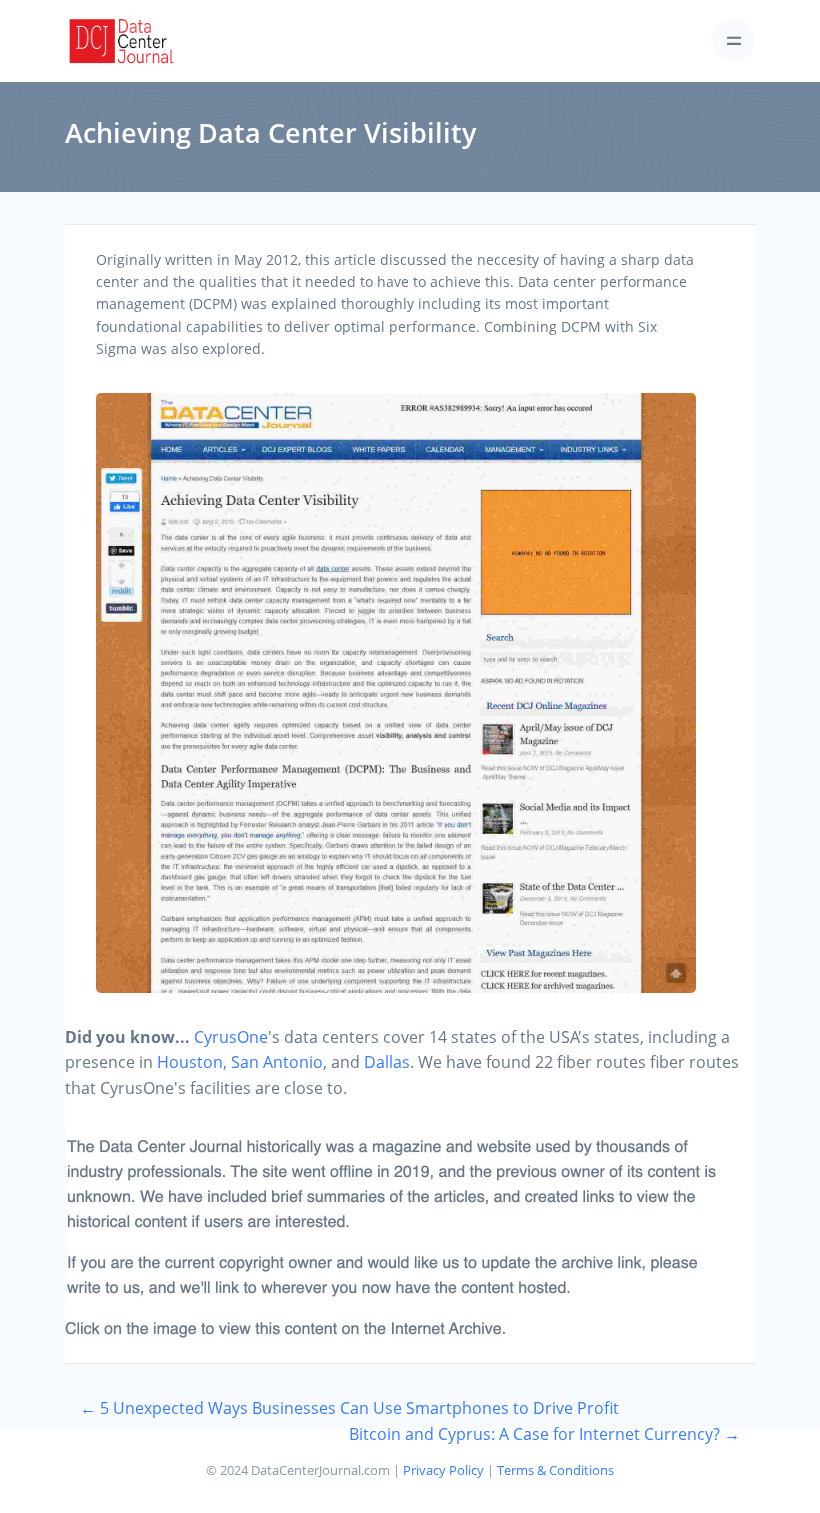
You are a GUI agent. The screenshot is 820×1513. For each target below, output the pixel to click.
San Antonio (277, 1062)
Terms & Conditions (555, 1470)
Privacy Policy (443, 1470)
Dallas (387, 1062)
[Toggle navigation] (733, 40)
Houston (190, 1062)
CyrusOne (231, 1037)
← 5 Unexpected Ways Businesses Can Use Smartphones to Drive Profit (349, 1408)
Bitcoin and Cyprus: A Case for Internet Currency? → (544, 1434)
